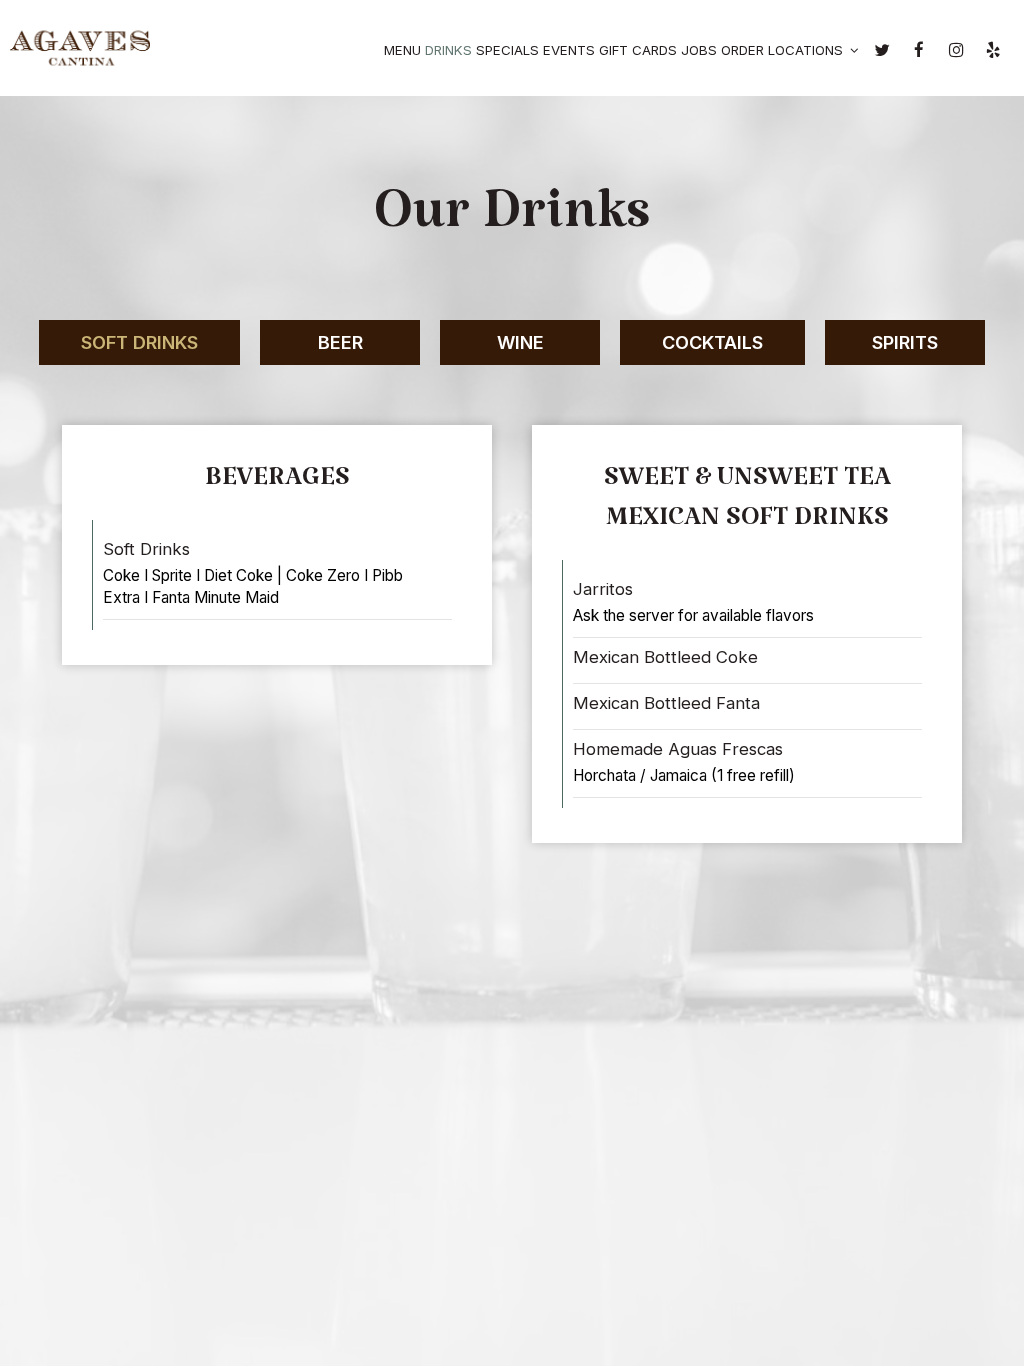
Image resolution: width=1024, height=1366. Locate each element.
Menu (402, 50)
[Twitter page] (882, 50)
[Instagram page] (956, 50)
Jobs (699, 50)
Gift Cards (638, 50)
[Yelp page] (993, 50)
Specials (507, 50)
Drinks (448, 50)
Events (569, 50)
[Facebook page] (919, 50)
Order (742, 50)
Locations (807, 50)
